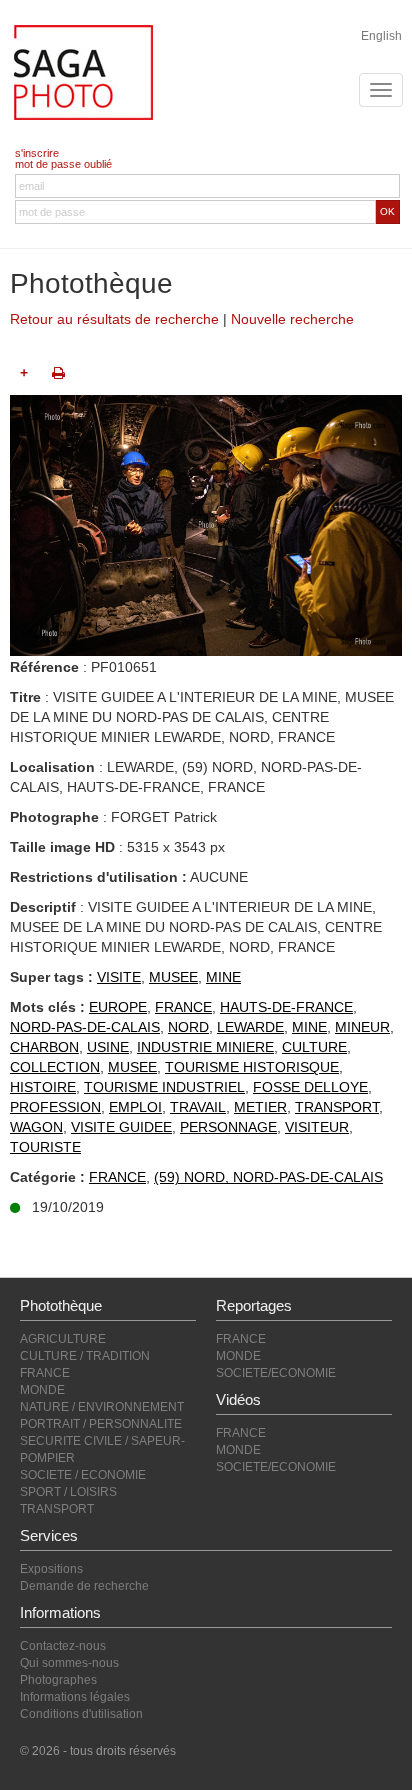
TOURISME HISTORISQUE (252, 1067)
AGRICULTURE (63, 1339)
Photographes (58, 1680)
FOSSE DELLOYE (310, 1087)
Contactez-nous (63, 1646)
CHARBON (44, 1047)
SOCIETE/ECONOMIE (276, 1373)
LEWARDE (250, 1027)
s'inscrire (37, 153)
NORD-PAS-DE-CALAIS (85, 1027)
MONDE (42, 1390)
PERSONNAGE (228, 1127)
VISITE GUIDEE (121, 1127)
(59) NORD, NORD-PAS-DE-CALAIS (268, 1177)
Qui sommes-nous (69, 1663)
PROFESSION (55, 1107)
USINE (108, 1047)
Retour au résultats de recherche (114, 319)
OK (387, 211)
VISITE (119, 977)
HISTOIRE (43, 1087)
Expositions (51, 1569)
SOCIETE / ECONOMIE (83, 1475)
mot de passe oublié (63, 164)
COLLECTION (55, 1067)
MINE (223, 977)
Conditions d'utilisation (81, 1714)
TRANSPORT (337, 1107)
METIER (260, 1107)
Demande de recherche (84, 1586)
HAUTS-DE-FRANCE (286, 1007)
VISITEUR (317, 1127)
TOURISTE (45, 1147)
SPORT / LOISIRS (68, 1492)
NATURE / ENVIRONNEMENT (102, 1407)
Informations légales (75, 1697)
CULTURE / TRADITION (85, 1356)
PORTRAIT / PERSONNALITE (101, 1424)
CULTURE (314, 1047)
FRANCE (183, 1007)
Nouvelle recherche (292, 319)
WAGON (36, 1127)
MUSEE (173, 977)
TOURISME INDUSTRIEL (164, 1087)
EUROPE (118, 1007)
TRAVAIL (198, 1107)
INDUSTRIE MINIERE (205, 1047)
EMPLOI (135, 1107)
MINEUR (362, 1027)
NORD (188, 1027)
